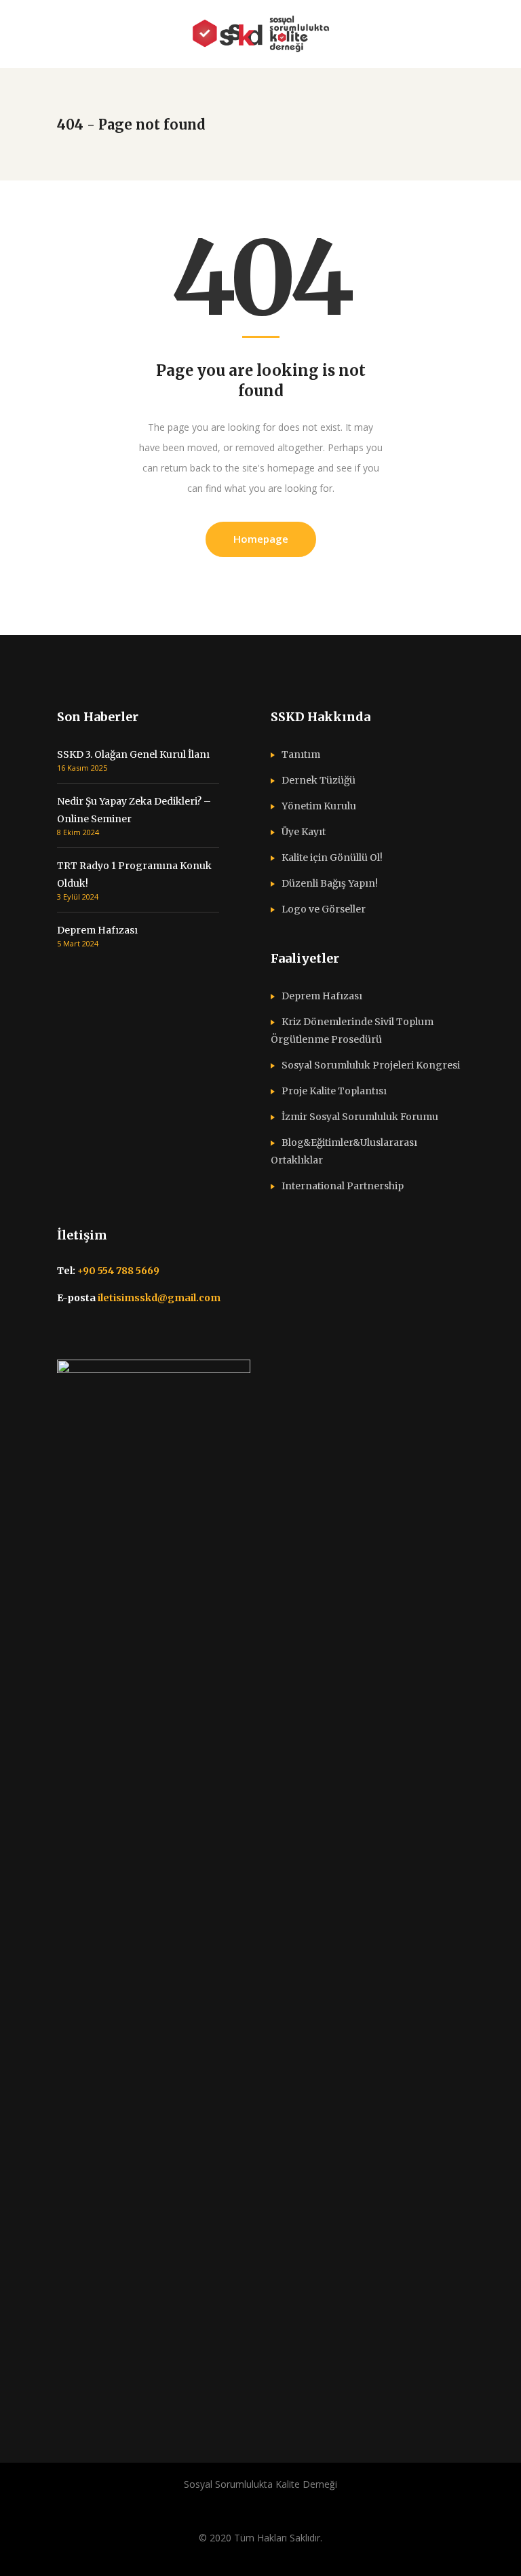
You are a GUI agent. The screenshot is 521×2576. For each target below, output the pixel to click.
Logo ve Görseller (324, 909)
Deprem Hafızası (97, 930)
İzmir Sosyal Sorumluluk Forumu (360, 1117)
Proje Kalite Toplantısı (334, 1091)
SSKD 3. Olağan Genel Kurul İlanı (133, 754)
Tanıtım (301, 754)
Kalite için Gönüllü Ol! (332, 858)
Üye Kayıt (304, 832)
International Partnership (343, 1186)
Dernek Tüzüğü (319, 780)
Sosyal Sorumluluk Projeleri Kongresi (371, 1065)
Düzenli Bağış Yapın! (330, 883)
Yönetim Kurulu (319, 806)
